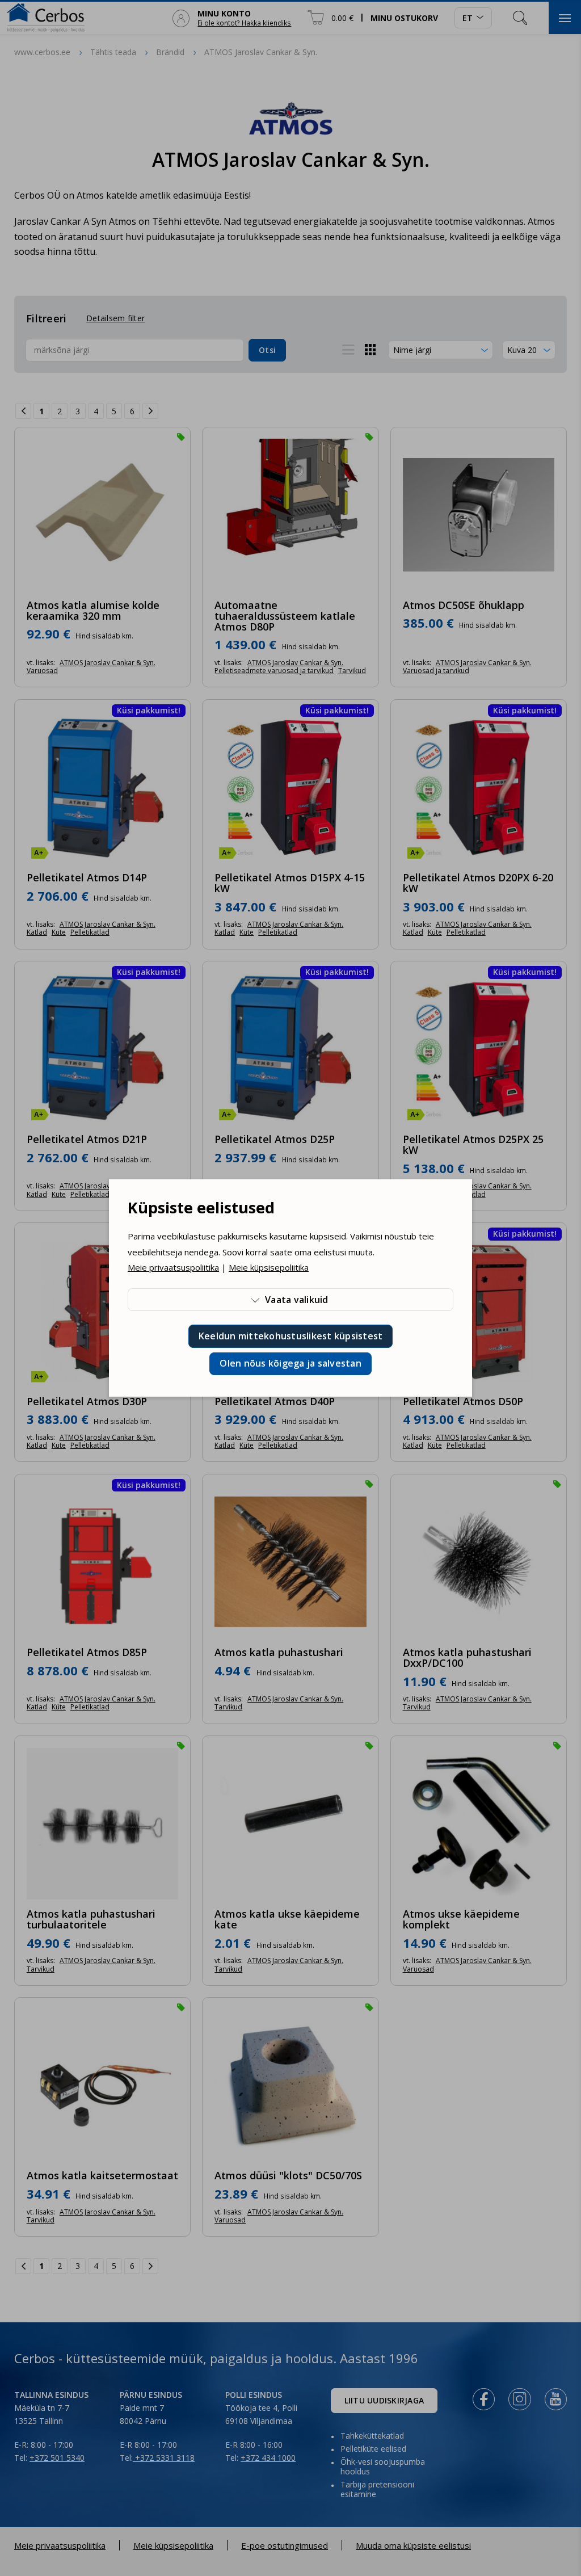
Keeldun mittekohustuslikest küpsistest (291, 1336)
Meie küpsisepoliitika (269, 1267)
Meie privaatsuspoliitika (173, 1267)
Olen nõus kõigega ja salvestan (290, 1363)
